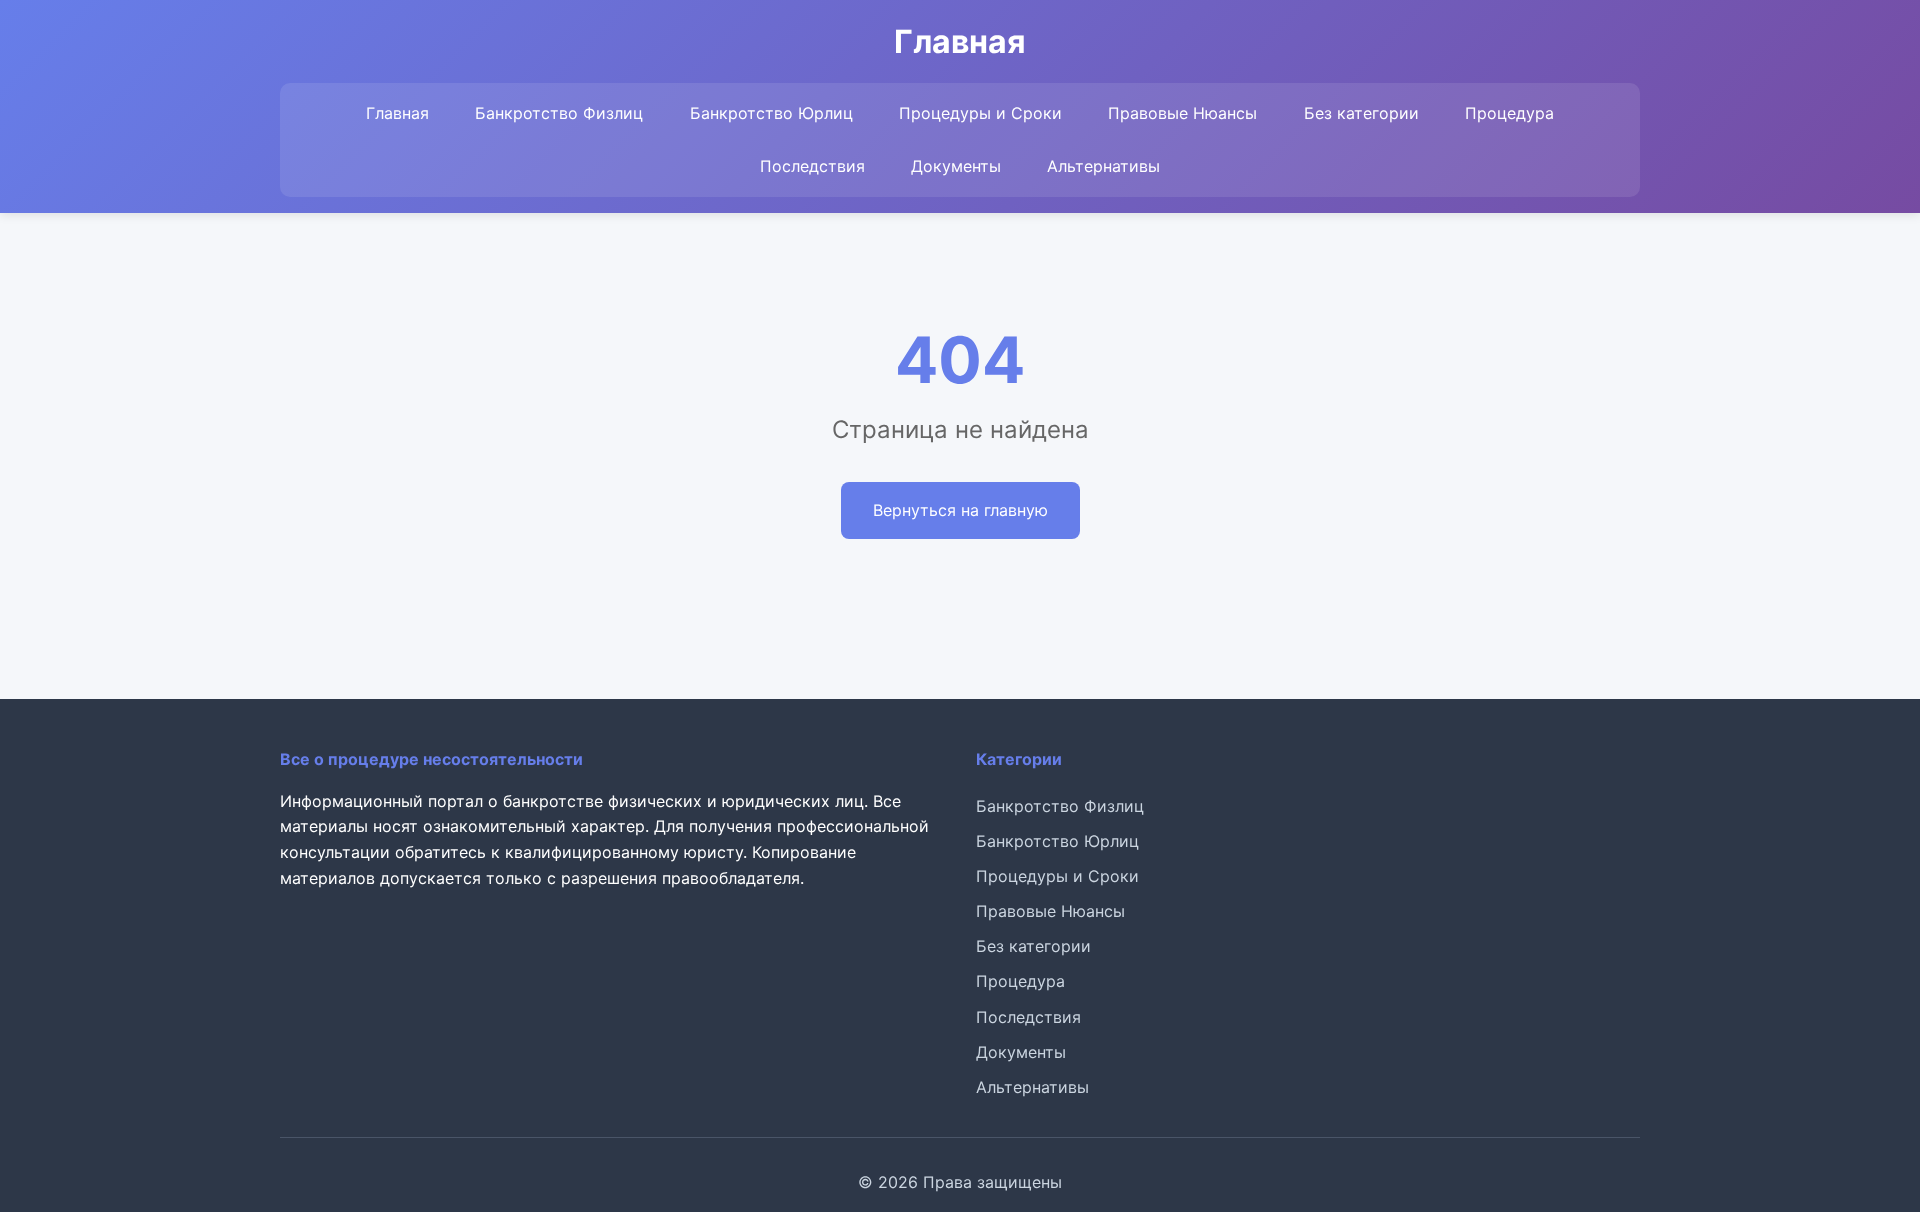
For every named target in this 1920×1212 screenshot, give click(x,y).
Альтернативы (1103, 166)
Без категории (1361, 113)
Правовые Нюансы (1182, 113)
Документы (956, 166)
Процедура (1509, 113)
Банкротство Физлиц (559, 113)
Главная (397, 113)
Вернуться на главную (960, 510)
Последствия (812, 166)
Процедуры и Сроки (980, 113)
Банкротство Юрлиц (771, 113)
